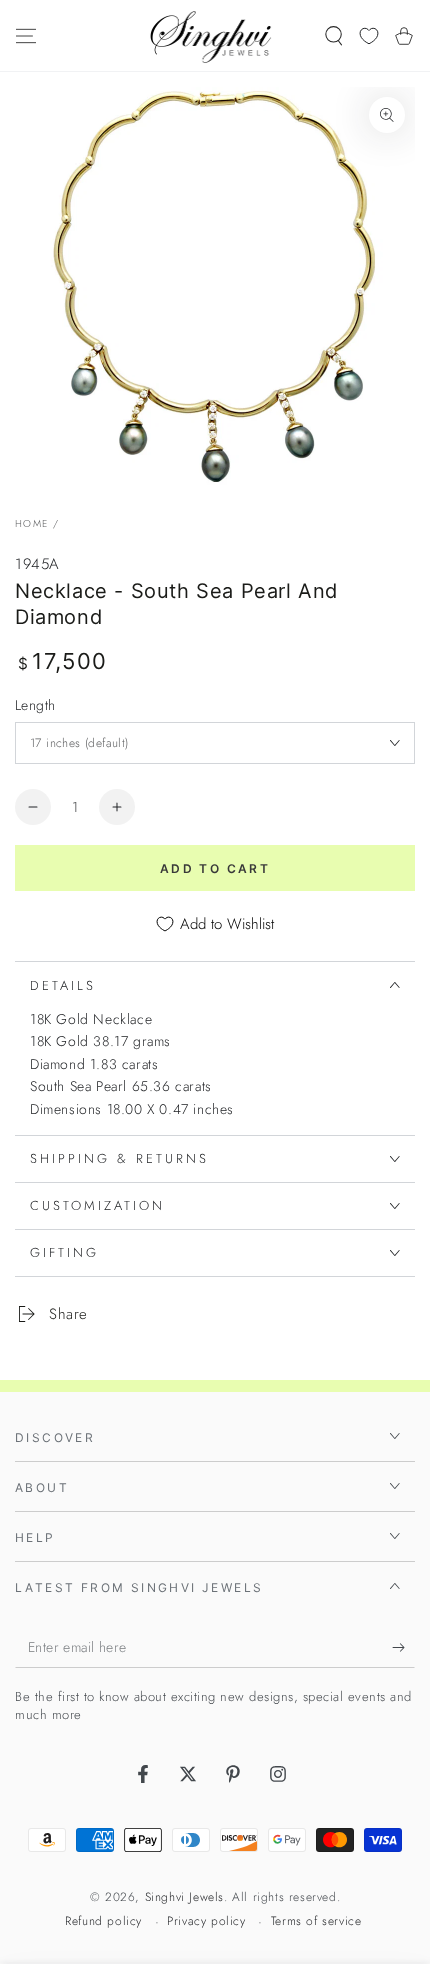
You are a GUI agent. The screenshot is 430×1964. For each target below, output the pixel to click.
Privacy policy (206, 1921)
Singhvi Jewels (184, 1897)
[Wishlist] (369, 36)
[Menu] (26, 36)
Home (31, 523)
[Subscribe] (403, 1648)
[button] (334, 36)
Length (35, 705)
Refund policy (103, 1921)
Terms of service (316, 1921)
